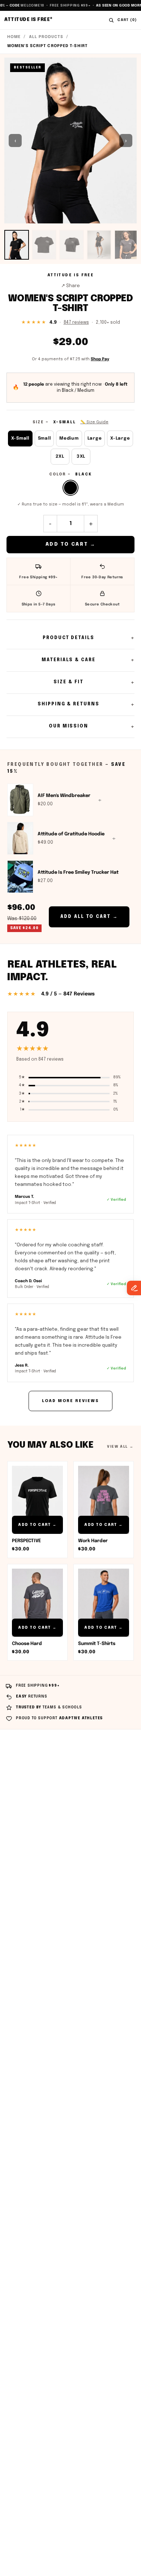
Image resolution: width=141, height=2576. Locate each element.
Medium (69, 439)
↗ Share (70, 286)
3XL (81, 457)
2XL (60, 457)
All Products (46, 37)
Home (14, 37)
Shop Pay (100, 359)
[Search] (111, 20)
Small (44, 439)
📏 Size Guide (94, 422)
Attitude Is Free (29, 20)
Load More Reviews (70, 1401)
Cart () (127, 20)
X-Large (120, 439)
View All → (120, 1447)
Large (95, 439)
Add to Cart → (71, 544)
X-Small (20, 439)
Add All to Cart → (89, 917)
